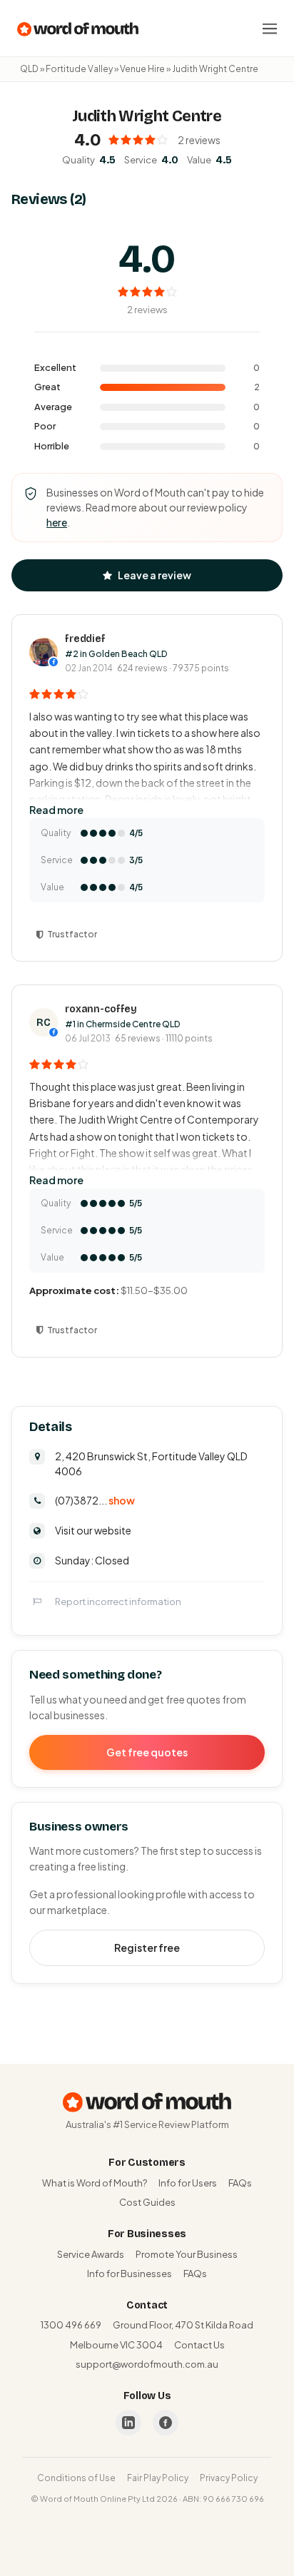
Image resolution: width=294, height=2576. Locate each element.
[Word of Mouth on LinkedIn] (128, 2423)
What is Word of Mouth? (95, 2183)
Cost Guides (147, 2202)
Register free (147, 1948)
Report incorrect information (118, 1602)
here (57, 522)
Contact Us (199, 2345)
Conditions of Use (76, 2478)
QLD (29, 69)
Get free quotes (147, 1752)
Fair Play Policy (158, 2478)
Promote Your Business (187, 2254)
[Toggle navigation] (270, 29)
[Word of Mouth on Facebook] (166, 2423)
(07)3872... (95, 1500)
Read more (56, 810)
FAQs (240, 2183)
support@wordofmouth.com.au (147, 2364)
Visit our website (93, 1530)
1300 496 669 (71, 2325)
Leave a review (154, 575)
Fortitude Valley (79, 69)
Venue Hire (142, 69)
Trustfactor (72, 934)
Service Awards (91, 2254)
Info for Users (188, 2183)
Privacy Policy (229, 2478)
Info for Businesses (130, 2274)
